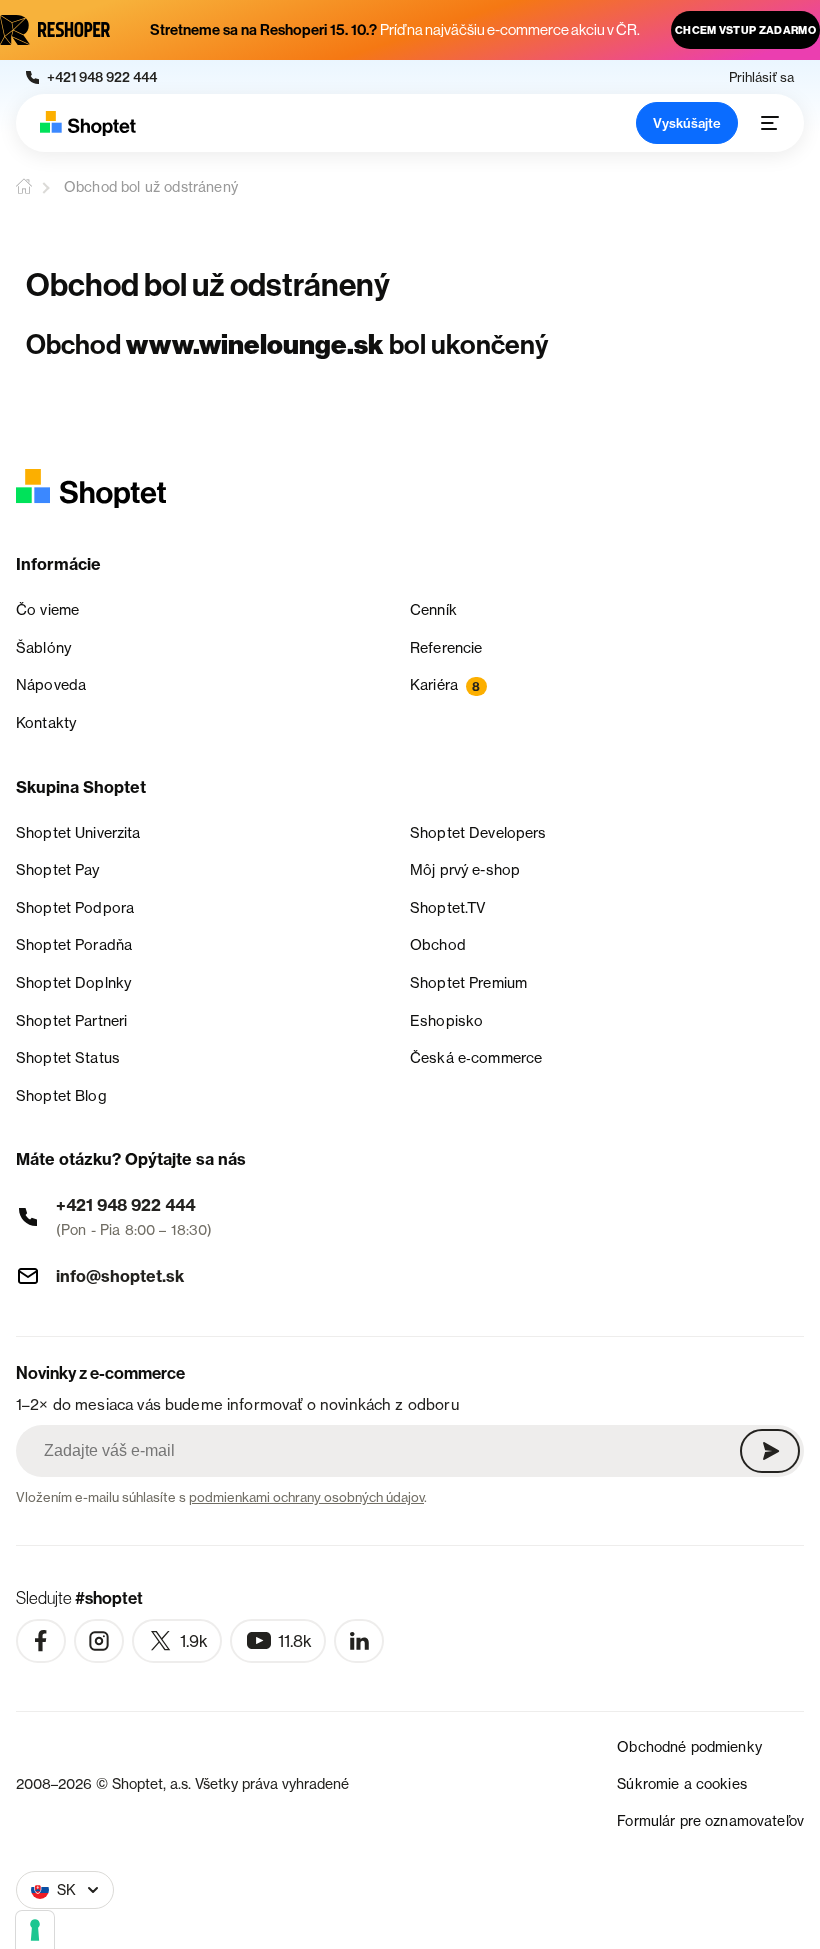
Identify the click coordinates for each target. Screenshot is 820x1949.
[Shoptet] (88, 123)
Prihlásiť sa (761, 77)
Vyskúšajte (687, 123)
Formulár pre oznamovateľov (710, 1820)
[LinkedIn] (359, 1641)
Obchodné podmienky (689, 1746)
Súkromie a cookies (682, 1783)
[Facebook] (41, 1641)
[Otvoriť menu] (770, 123)
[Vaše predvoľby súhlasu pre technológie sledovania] (35, 1930)
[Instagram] (99, 1641)
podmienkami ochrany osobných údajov (306, 1497)
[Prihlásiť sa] (770, 1451)
